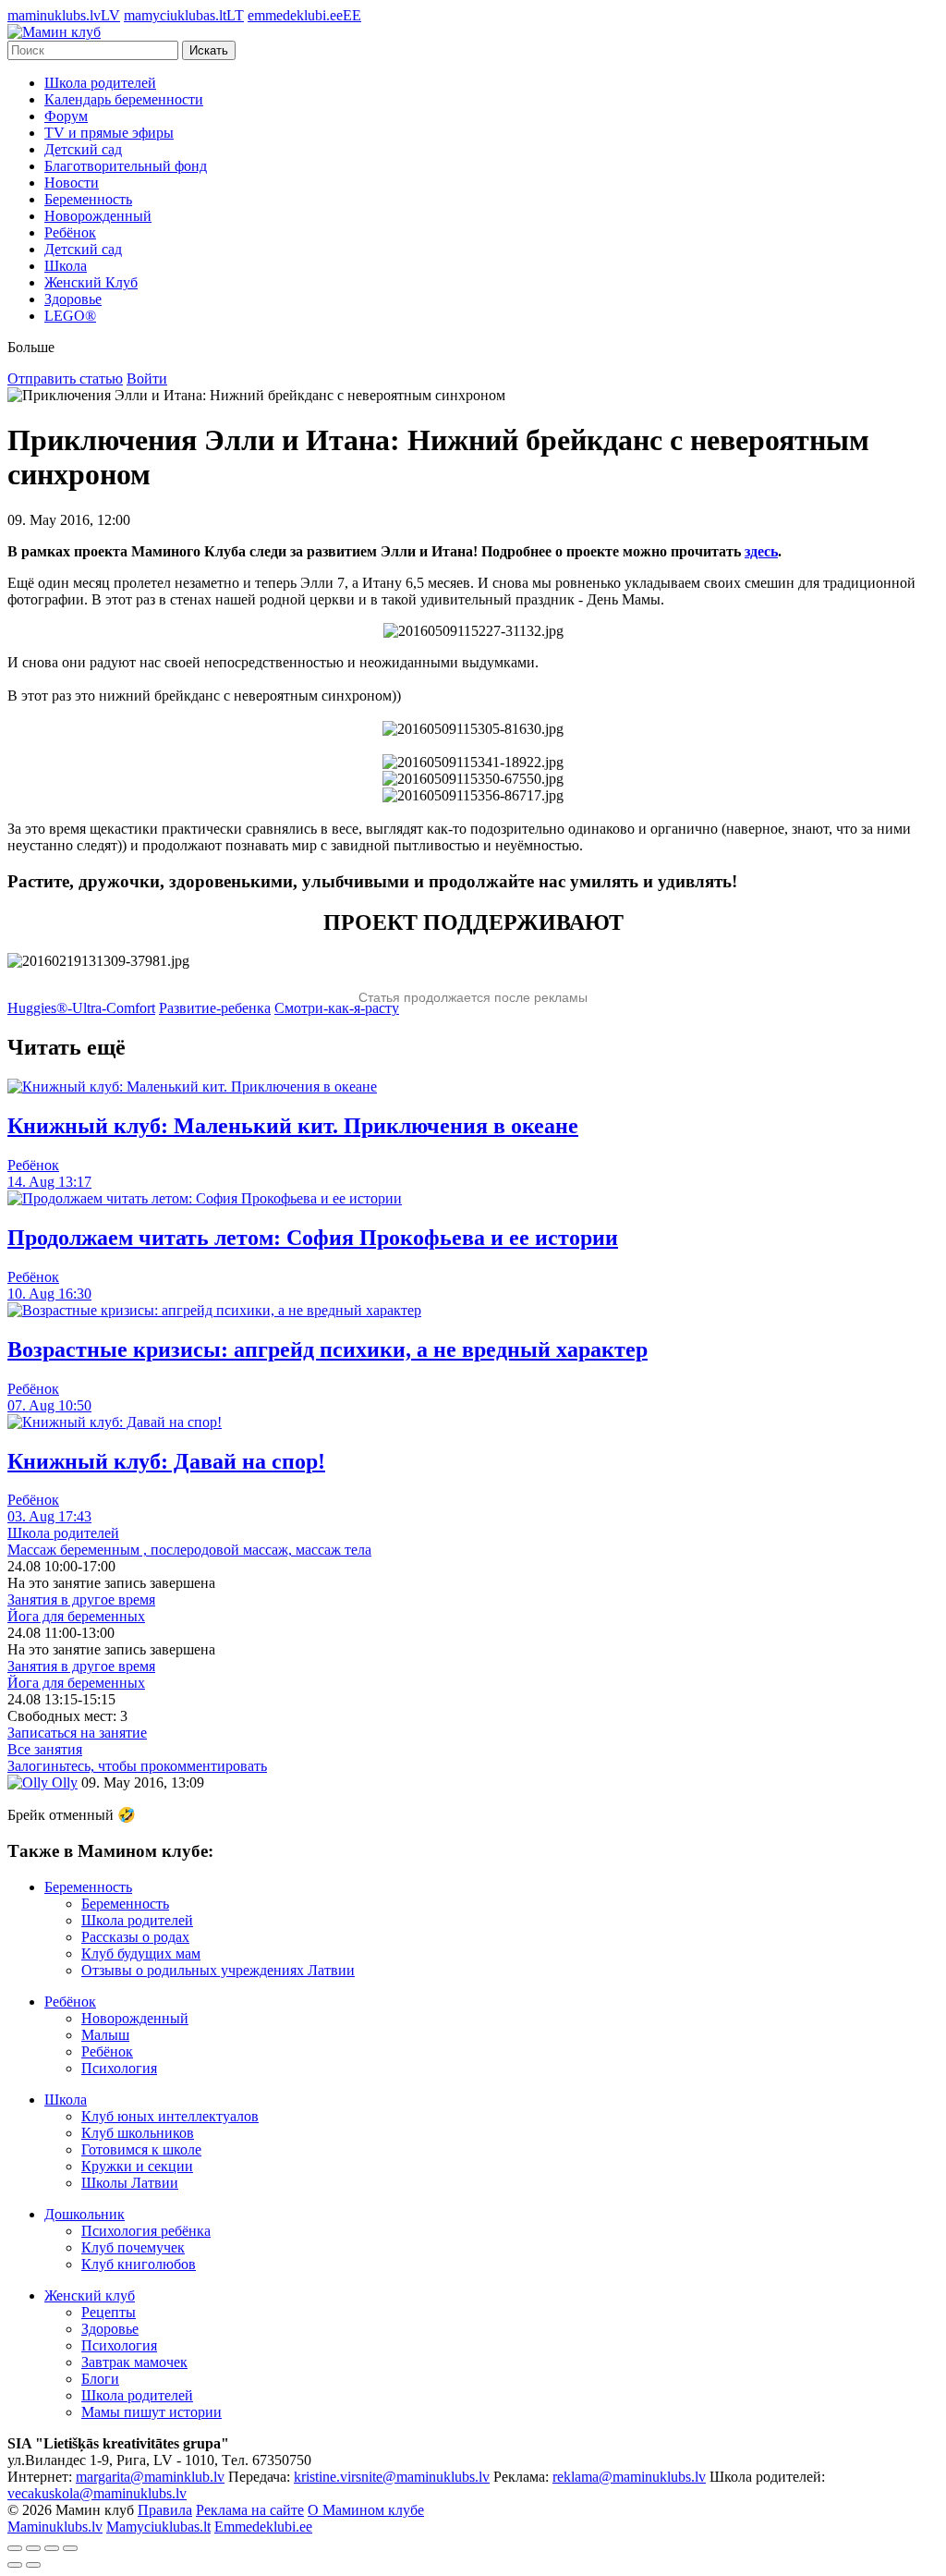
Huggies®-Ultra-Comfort (81, 1008)
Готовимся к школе (141, 2149)
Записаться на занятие (77, 1733)
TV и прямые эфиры (109, 133)
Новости (72, 183)
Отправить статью (65, 378)
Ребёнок (70, 232)
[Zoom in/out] (70, 2548)
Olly (63, 1782)
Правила (165, 2510)
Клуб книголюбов (139, 2264)
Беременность (88, 199)
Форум (66, 116)
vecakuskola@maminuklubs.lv (97, 2493)
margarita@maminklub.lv (150, 2477)
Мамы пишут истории (152, 2412)
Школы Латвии (130, 2183)
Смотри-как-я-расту (337, 1008)
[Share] (33, 2548)
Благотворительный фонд (126, 166)
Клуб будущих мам (141, 1953)
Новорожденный (98, 216)
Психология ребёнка (146, 2231)
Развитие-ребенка (215, 1008)
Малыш (105, 2035)
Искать (209, 50)
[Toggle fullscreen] (52, 2548)
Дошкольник (85, 2214)
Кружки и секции (137, 2166)
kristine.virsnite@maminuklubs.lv (392, 2477)
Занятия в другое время (81, 1599)
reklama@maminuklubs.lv (629, 2477)
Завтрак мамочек (134, 2362)
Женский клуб (90, 2295)
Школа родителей (100, 83)
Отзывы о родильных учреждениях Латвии (218, 1970)
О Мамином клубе (366, 2510)
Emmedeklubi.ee (263, 2527)
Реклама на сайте (250, 2510)
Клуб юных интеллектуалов (170, 2116)
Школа (66, 266)
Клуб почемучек (133, 2247)
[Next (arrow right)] (33, 2565)
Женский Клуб (91, 282)
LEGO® (70, 316)
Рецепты (109, 2312)
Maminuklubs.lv (55, 2527)
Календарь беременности (124, 99)
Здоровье (73, 299)
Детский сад (83, 149)
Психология (119, 2068)
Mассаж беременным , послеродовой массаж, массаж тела (189, 1550)
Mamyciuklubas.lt (158, 2527)
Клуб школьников (138, 2133)
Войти (147, 378)
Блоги (100, 2379)
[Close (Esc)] (15, 2548)
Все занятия (45, 1749)
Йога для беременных (76, 1616)
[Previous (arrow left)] (15, 2565)
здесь (761, 551)
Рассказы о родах (135, 1937)
